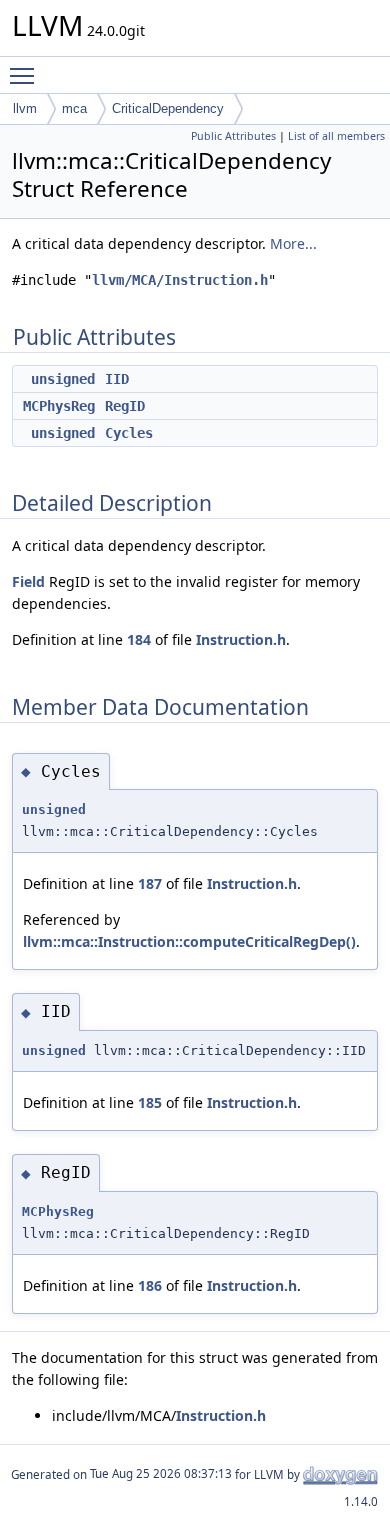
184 (139, 639)
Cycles (129, 433)
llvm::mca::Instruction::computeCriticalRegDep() (189, 941)
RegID (125, 406)
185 (150, 1102)
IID (117, 379)
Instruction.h (241, 639)
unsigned (63, 379)
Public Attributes (233, 136)
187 (150, 883)
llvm (25, 108)
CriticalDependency (168, 108)
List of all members (336, 136)
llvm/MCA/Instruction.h (180, 280)
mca (74, 108)
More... (293, 243)
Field (28, 581)
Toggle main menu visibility (26, 75)
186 (150, 1285)
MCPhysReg (59, 406)
